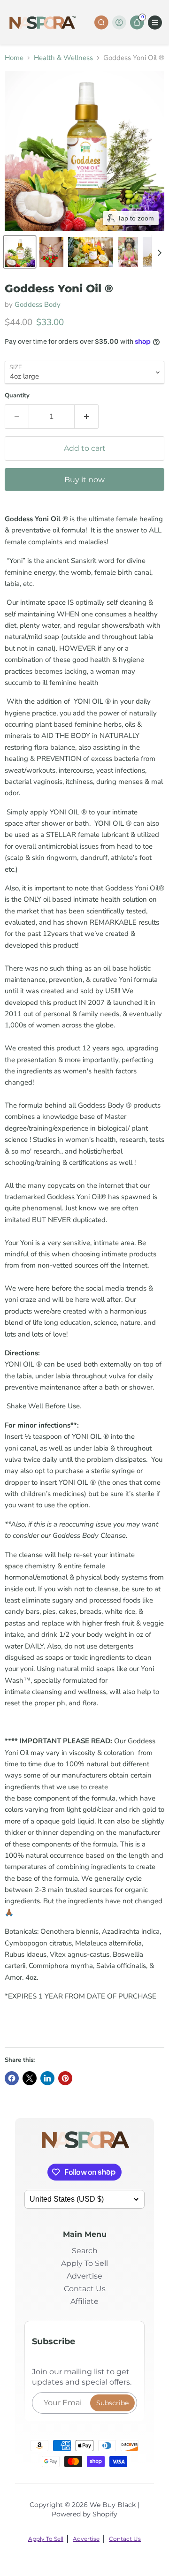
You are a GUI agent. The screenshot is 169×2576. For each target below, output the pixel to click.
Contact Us (85, 2289)
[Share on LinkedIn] (47, 2078)
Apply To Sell (84, 2263)
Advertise (84, 2276)
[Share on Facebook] (12, 2078)
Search (85, 2251)
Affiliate (84, 2301)
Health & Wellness (63, 58)
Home (14, 58)
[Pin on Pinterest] (65, 2078)
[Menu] (155, 23)
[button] (20, 252)
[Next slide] (159, 252)
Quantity (17, 396)
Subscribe (112, 2403)
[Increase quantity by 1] (87, 417)
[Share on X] (30, 2078)
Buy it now (84, 480)
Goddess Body (38, 304)
